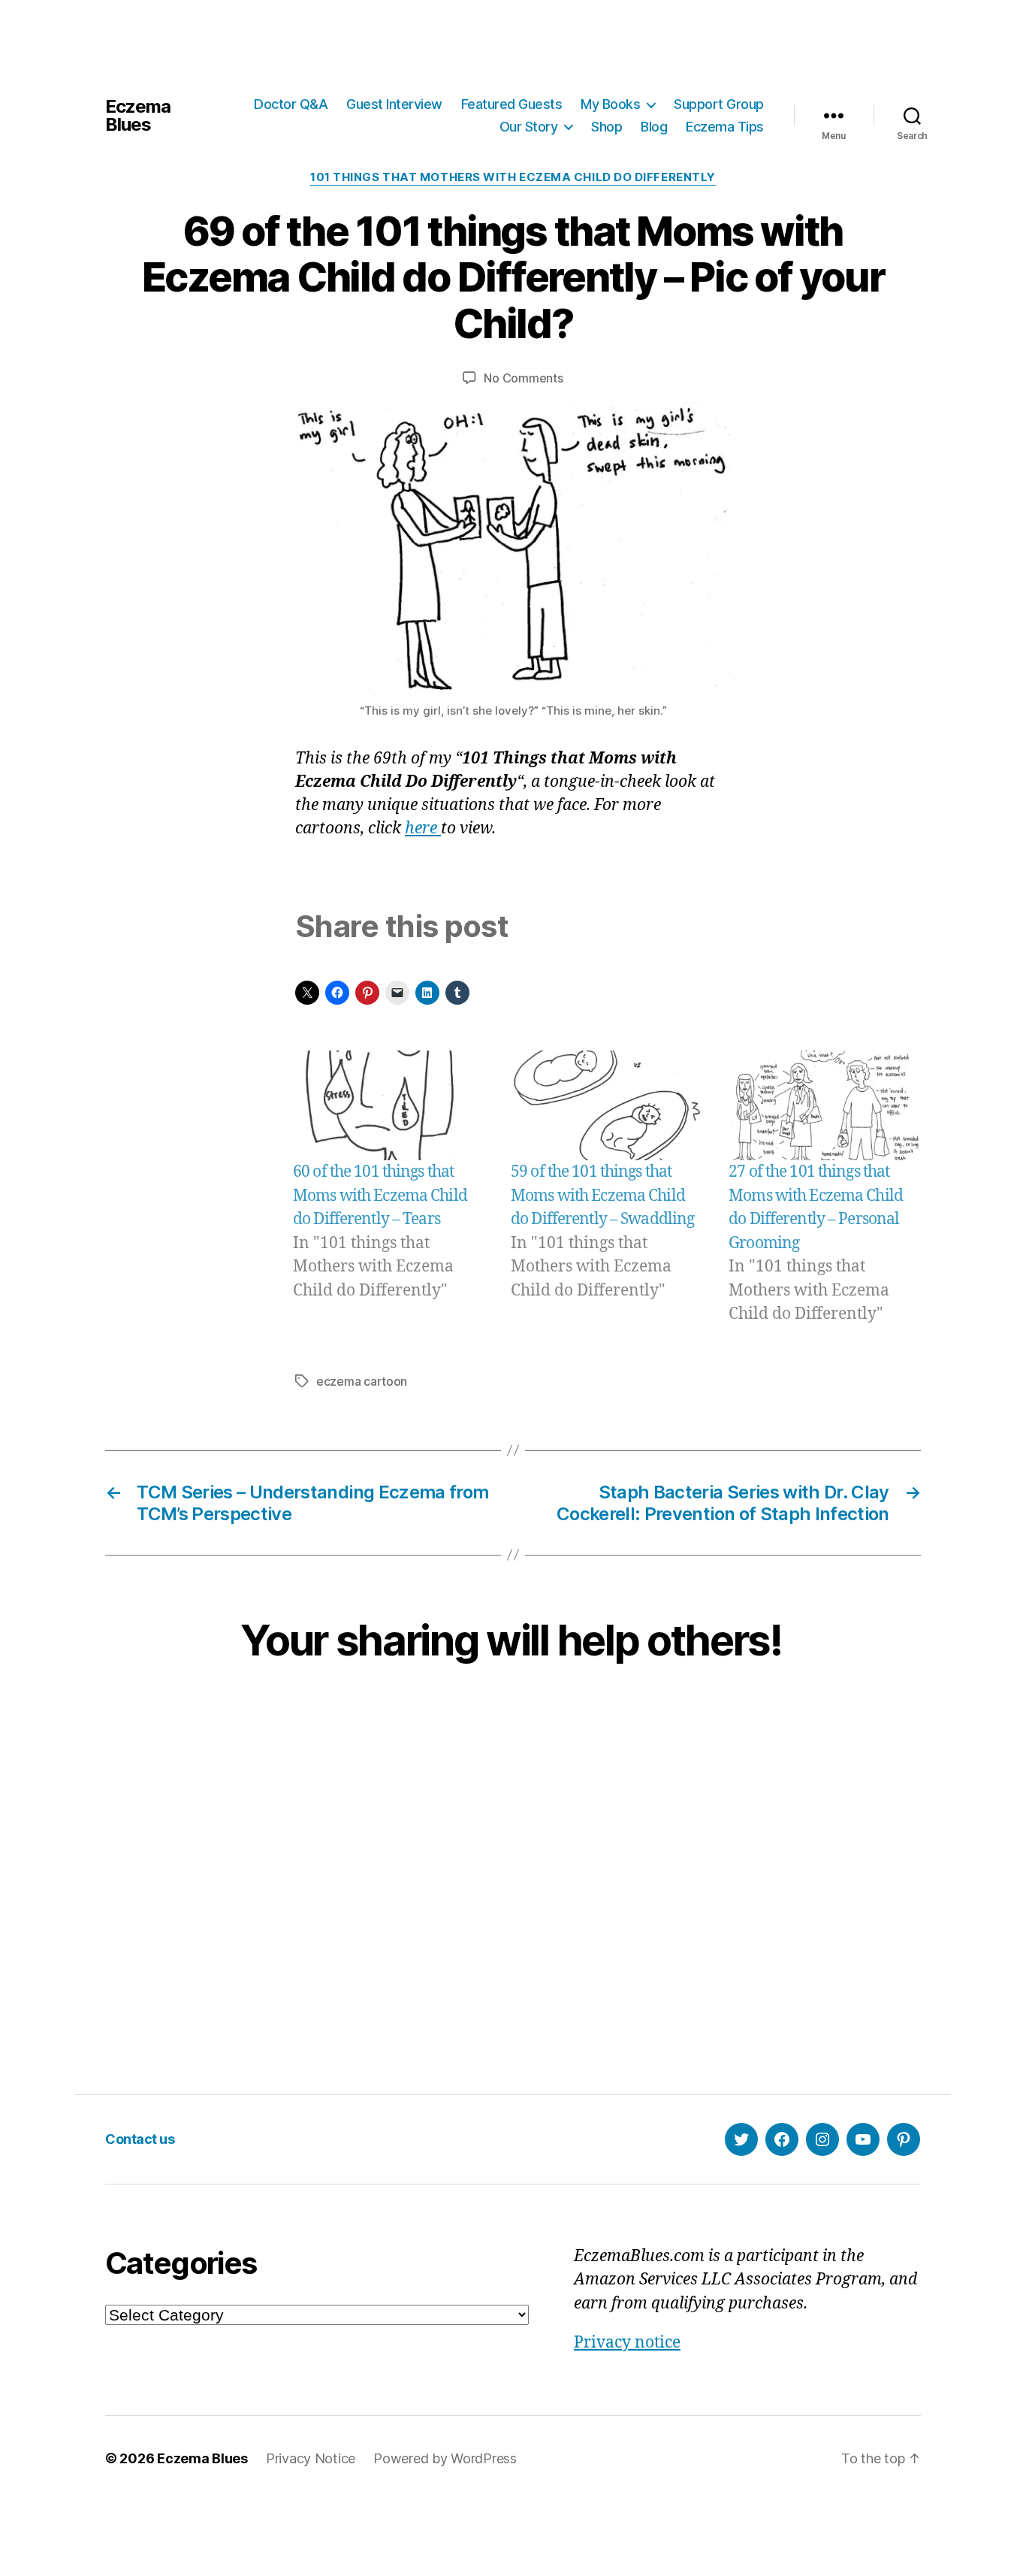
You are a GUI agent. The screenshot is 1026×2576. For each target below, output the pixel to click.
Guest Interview (394, 104)
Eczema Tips (725, 127)
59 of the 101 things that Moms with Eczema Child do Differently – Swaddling (602, 1196)
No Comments (523, 378)
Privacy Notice (311, 2458)
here (423, 828)
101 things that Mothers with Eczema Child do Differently (513, 177)
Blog (654, 127)
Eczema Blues (138, 116)
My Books (610, 104)
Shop (607, 127)
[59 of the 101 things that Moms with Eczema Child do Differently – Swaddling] (607, 1105)
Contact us (140, 2139)
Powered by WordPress (445, 2458)
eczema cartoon (362, 1381)
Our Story (529, 127)
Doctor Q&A (291, 104)
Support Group (719, 104)
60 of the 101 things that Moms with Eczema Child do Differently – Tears (380, 1196)
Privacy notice (627, 2343)
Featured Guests (512, 104)
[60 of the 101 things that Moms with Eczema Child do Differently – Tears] (389, 1105)
